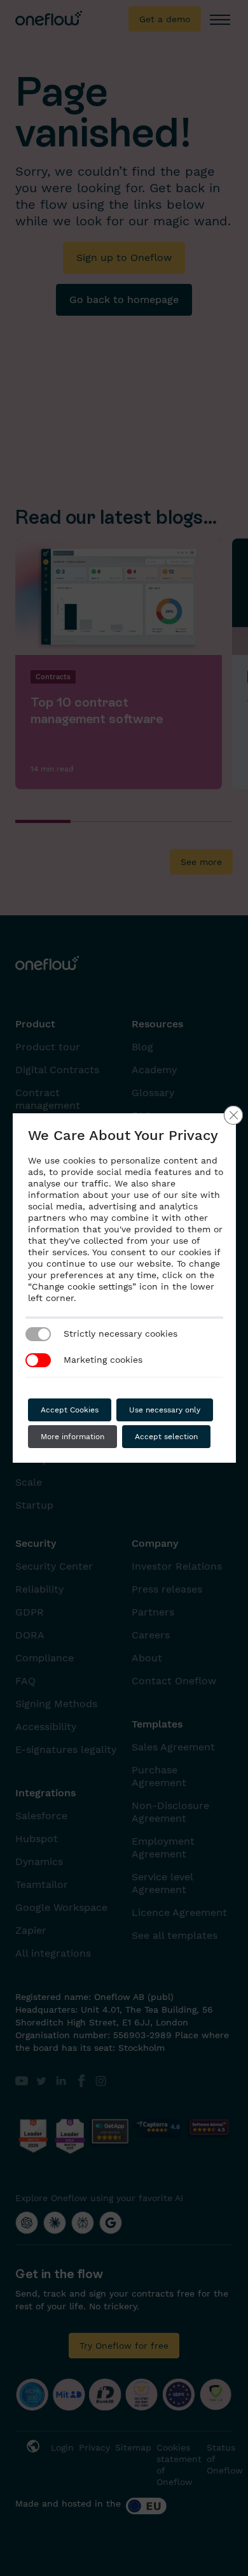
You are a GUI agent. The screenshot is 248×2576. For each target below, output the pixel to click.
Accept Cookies (70, 1410)
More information (72, 1437)
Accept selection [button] (166, 1437)
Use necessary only (165, 1410)
